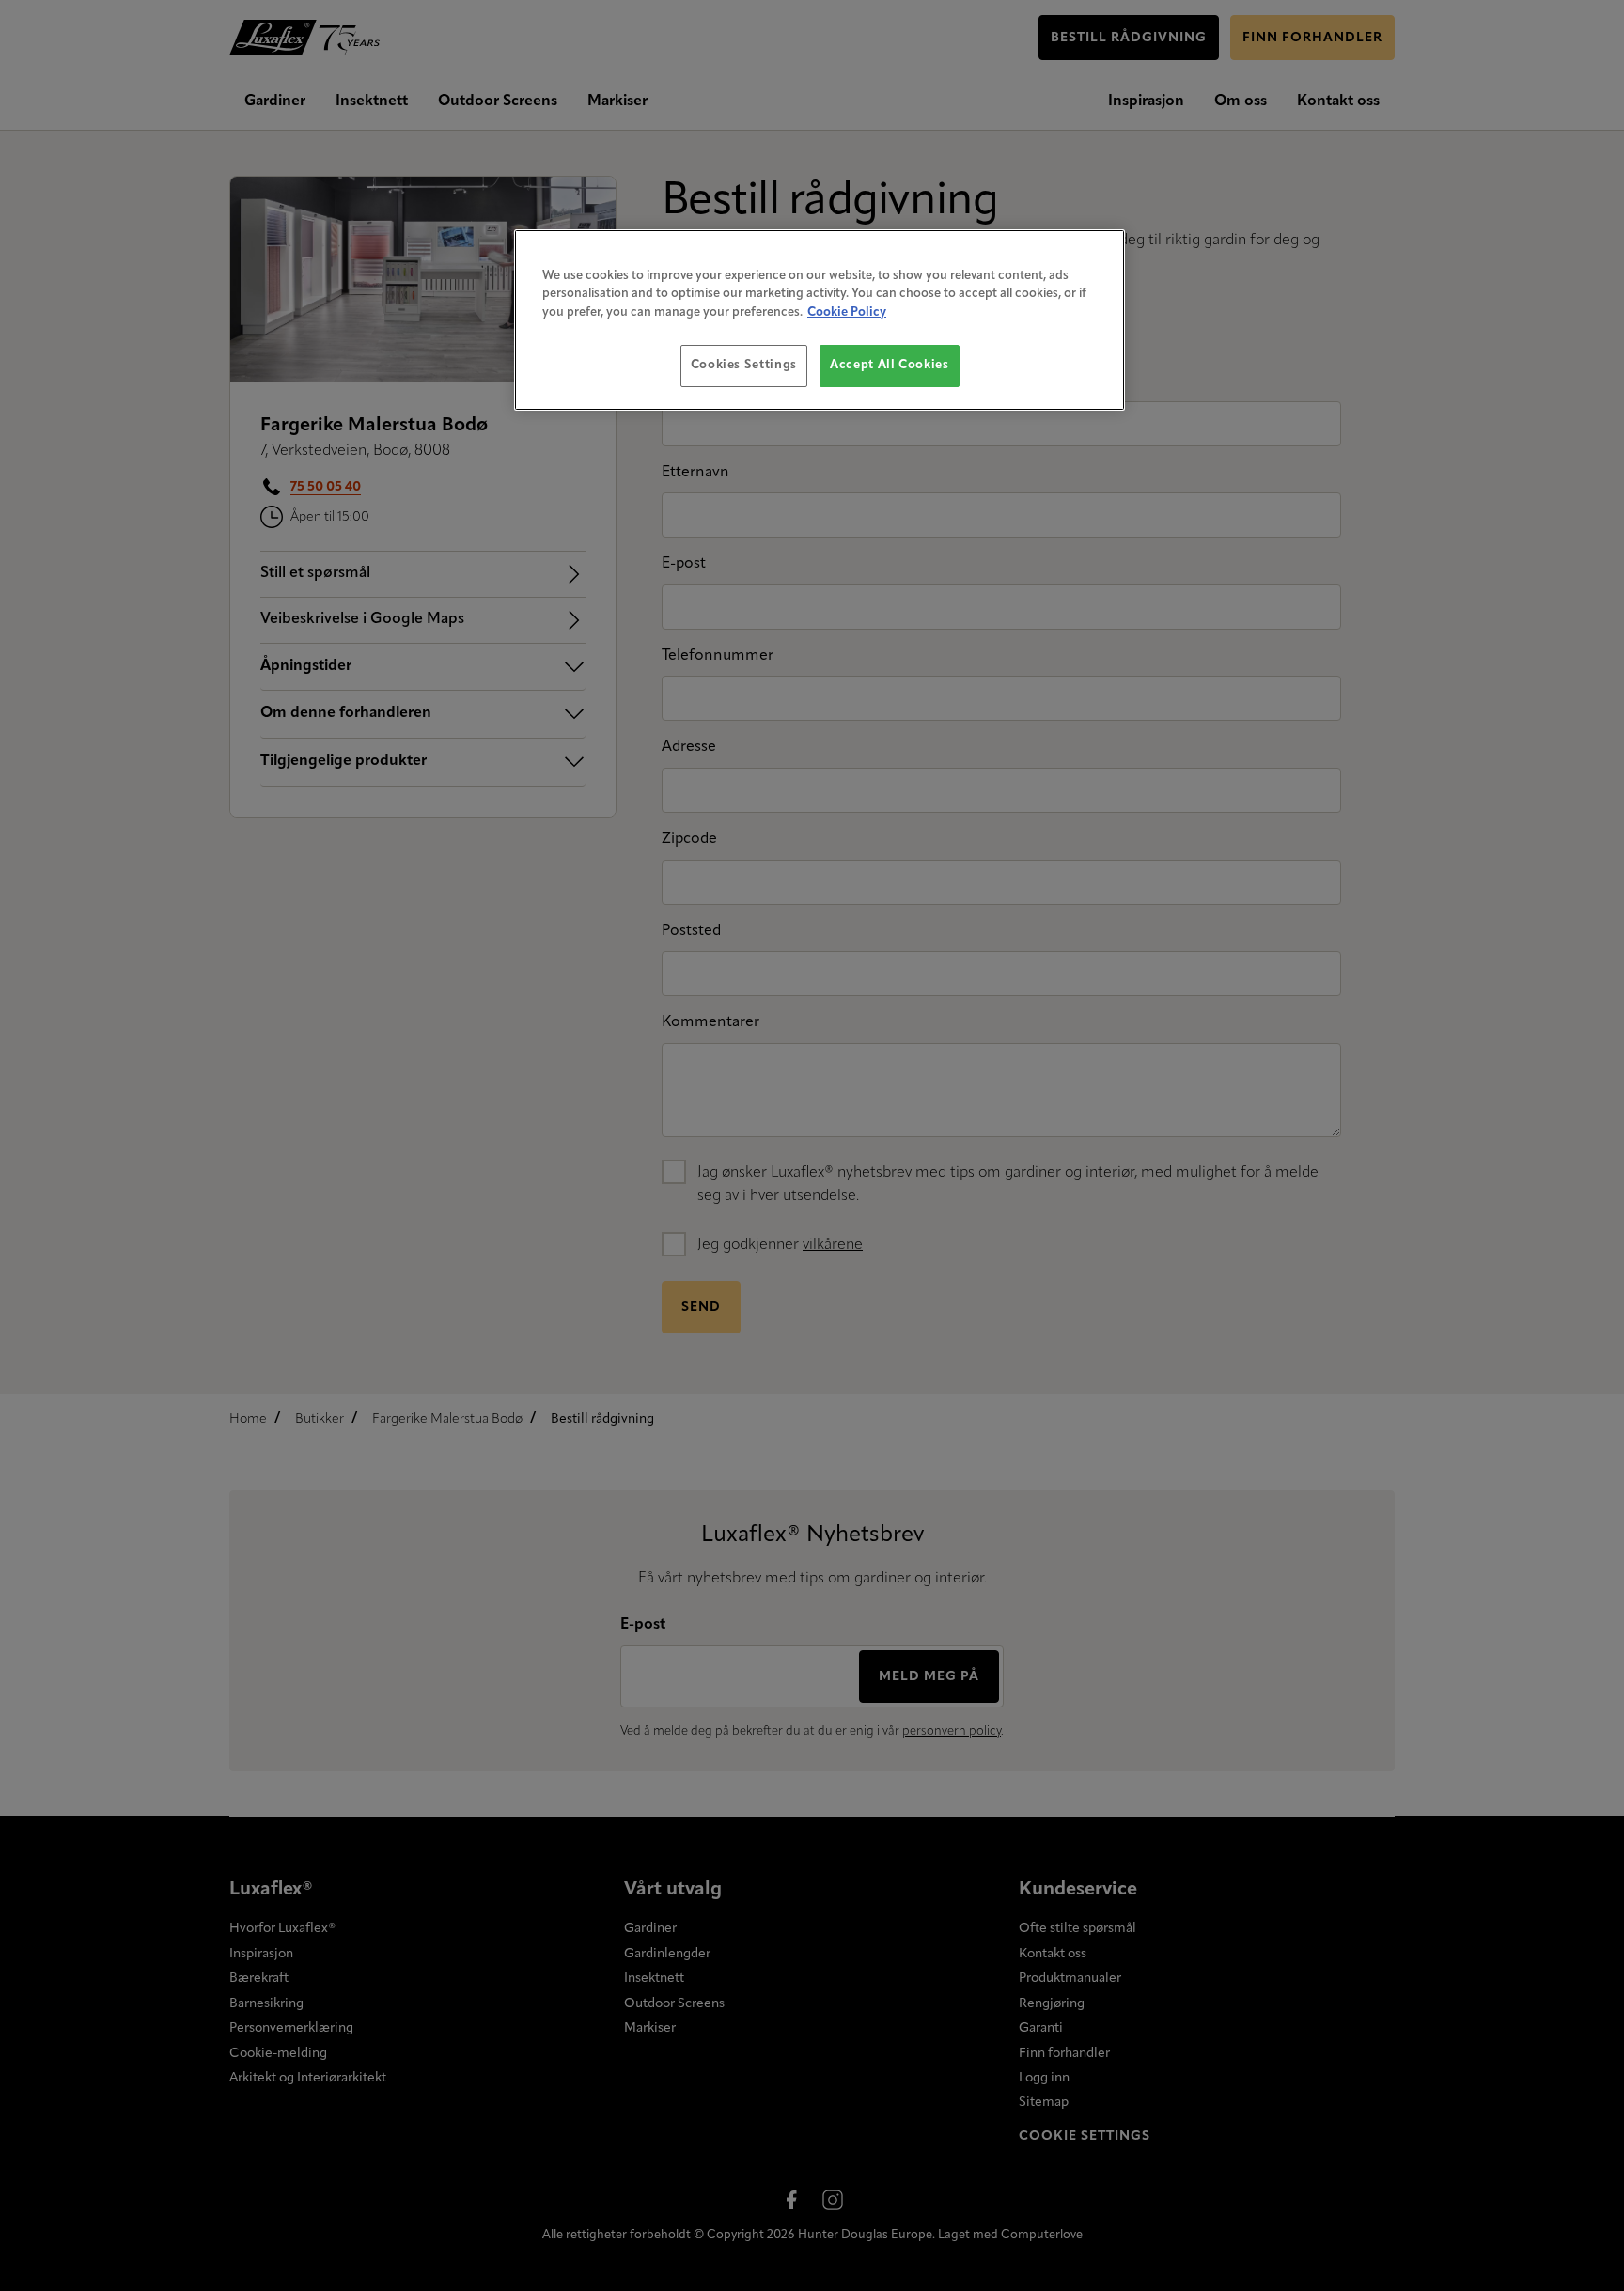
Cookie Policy (847, 312)
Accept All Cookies (890, 365)
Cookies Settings (744, 365)
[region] (820, 320)
